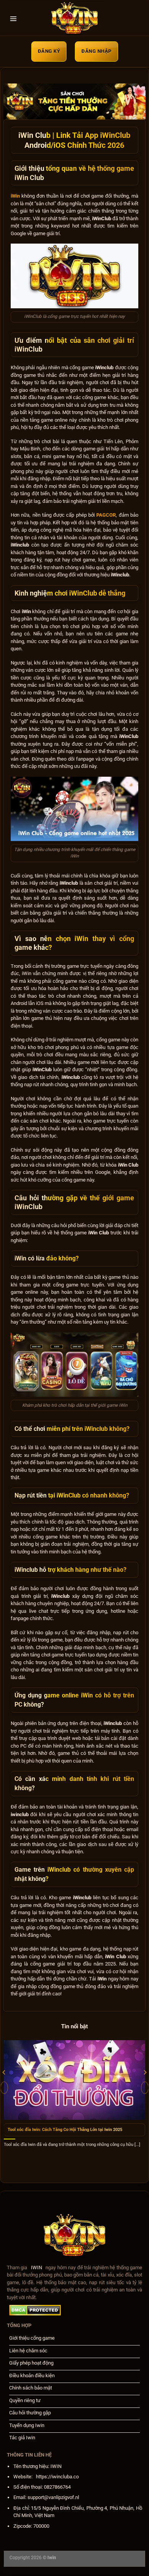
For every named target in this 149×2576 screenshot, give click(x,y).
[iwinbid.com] (74, 19)
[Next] (145, 2088)
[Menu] (13, 19)
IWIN (36, 2268)
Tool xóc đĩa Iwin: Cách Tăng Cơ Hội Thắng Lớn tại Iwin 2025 (65, 2130)
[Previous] (4, 2088)
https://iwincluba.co (57, 2477)
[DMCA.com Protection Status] (35, 2310)
